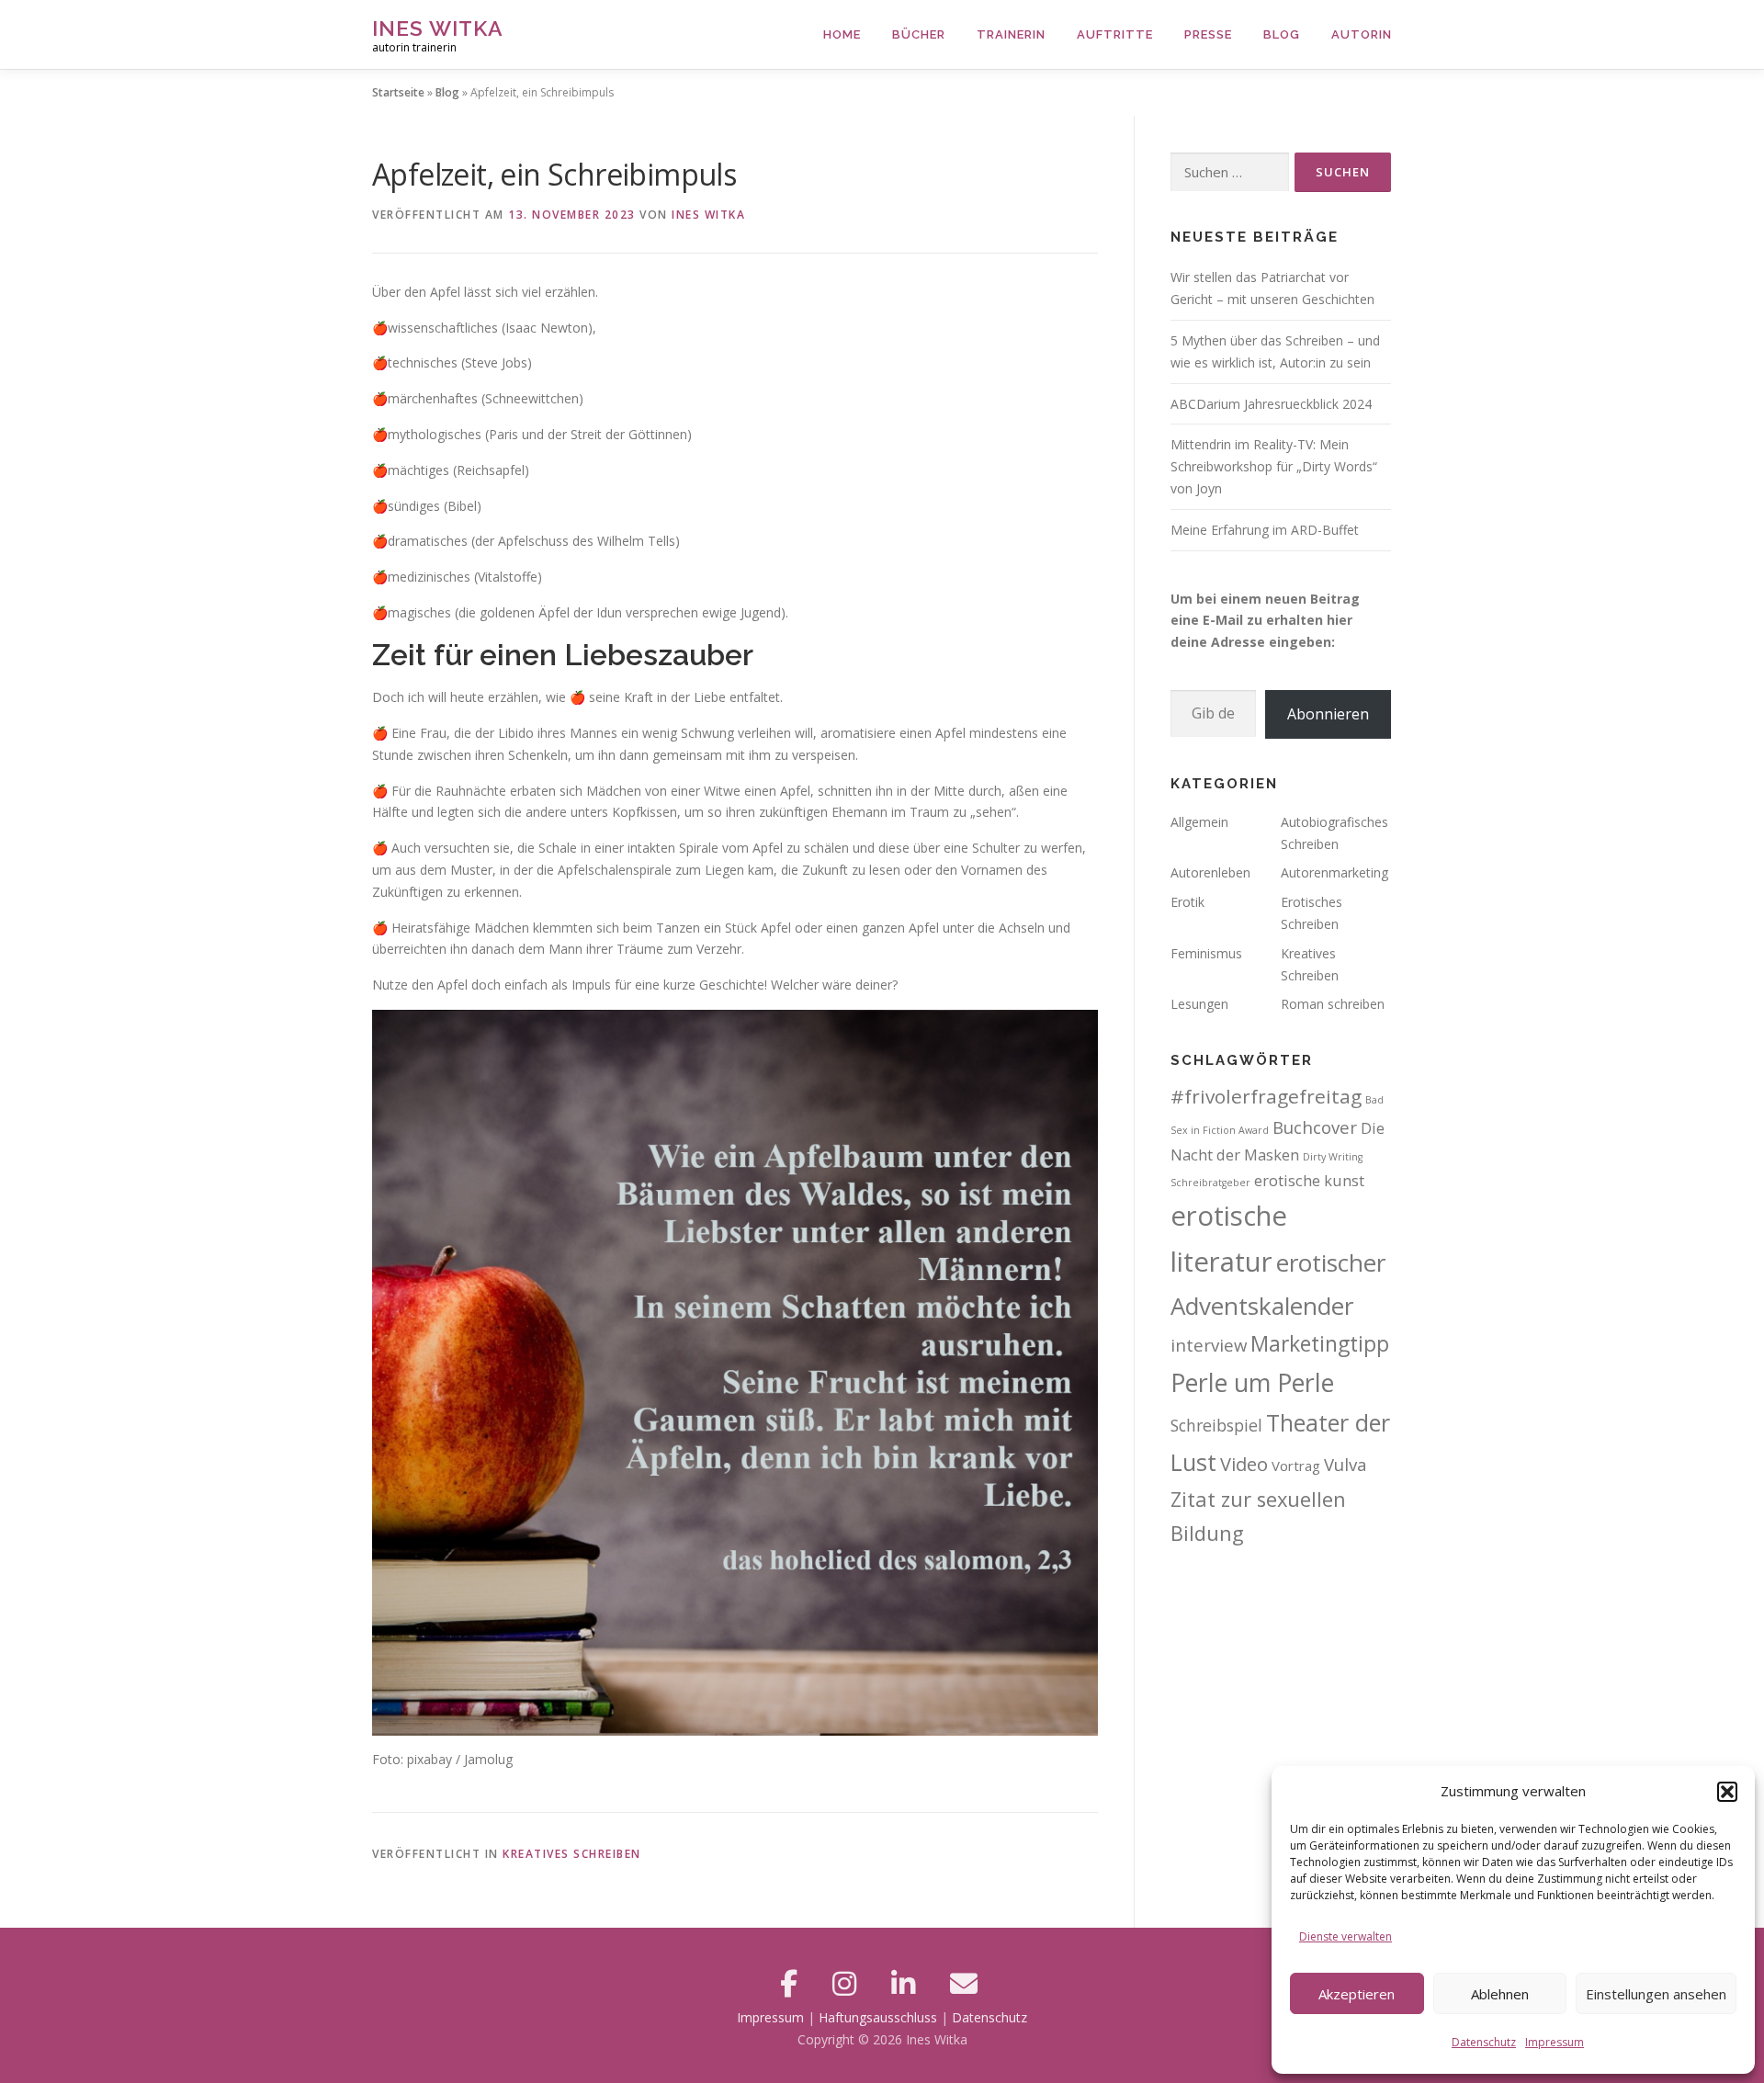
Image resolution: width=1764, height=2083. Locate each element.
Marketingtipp (1320, 1343)
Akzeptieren (1357, 1994)
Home (842, 34)
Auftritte (1115, 34)
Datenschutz (1484, 2042)
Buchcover (1315, 1127)
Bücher (919, 34)
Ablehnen (1500, 1994)
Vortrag (1296, 1466)
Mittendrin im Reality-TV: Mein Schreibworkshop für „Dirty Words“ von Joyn (1274, 466)
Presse (1208, 34)
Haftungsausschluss (878, 2017)
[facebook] (792, 1983)
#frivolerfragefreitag (1266, 1096)
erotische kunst (1309, 1180)
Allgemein (1199, 822)
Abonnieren (1328, 714)
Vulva (1346, 1464)
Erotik (1187, 902)
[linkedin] (907, 1983)
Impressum (1555, 2042)
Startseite (398, 92)
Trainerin (1011, 34)
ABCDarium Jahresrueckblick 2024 (1271, 404)
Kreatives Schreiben (572, 1854)
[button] (1727, 1792)
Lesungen (1199, 1004)
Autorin (1362, 34)
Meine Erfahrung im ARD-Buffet (1265, 530)
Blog (1282, 34)
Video (1244, 1464)
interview (1209, 1345)
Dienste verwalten (1346, 1936)
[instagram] (848, 1983)
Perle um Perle (1252, 1382)
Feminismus (1206, 953)
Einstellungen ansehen (1656, 1994)
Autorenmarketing (1334, 872)
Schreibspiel (1216, 1425)
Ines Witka (438, 28)
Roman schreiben (1333, 1004)
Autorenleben (1210, 872)
